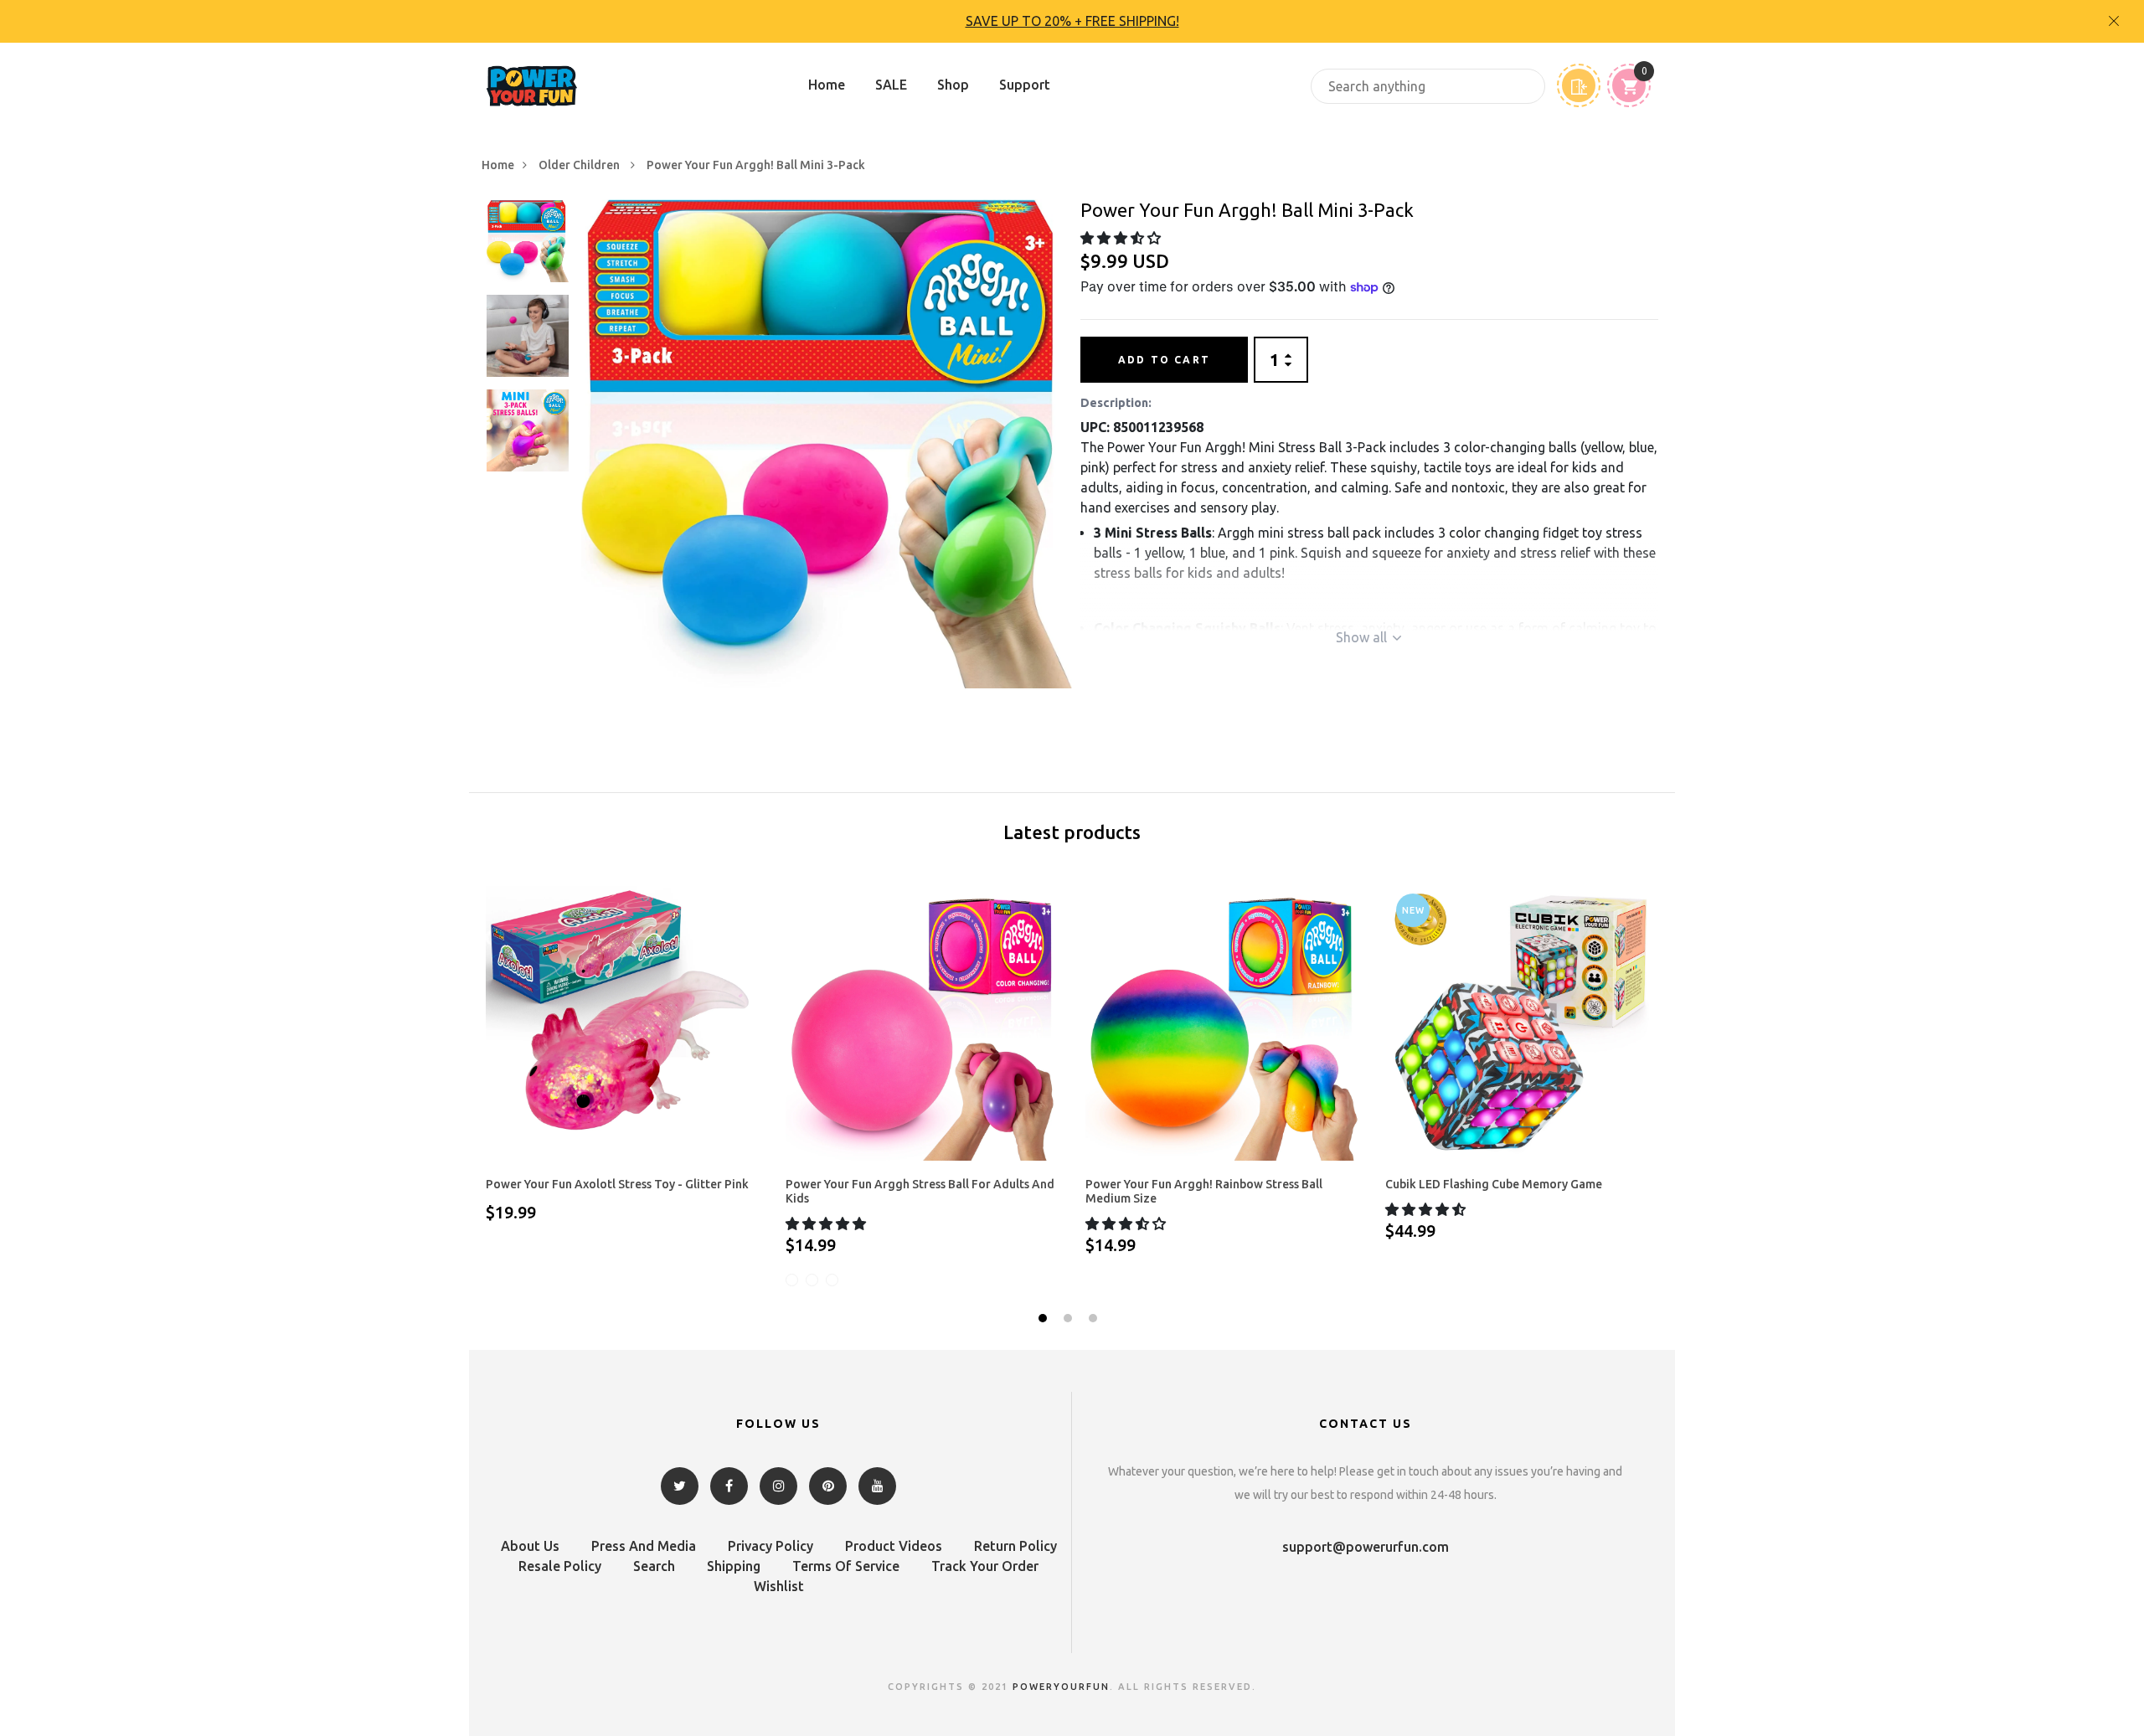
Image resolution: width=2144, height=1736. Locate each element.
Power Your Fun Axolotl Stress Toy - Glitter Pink (617, 1184)
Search (654, 1566)
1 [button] (1045, 1321)
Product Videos (894, 1546)
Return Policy (1015, 1546)
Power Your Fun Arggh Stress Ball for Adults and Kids (920, 1191)
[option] (1072, 21)
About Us (530, 1546)
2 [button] (1070, 1321)
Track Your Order (985, 1566)
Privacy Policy (770, 1546)
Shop (953, 85)
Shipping (734, 1566)
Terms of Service (846, 1566)
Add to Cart (1164, 360)
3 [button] (1095, 1321)
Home (827, 85)
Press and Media (644, 1546)
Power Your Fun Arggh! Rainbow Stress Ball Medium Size (1204, 1191)
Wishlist (779, 1586)
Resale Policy (560, 1566)
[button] (1122, 238)
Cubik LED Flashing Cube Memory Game (1494, 1184)
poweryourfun (1061, 1687)
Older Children (580, 165)
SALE (891, 85)
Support (1025, 85)
